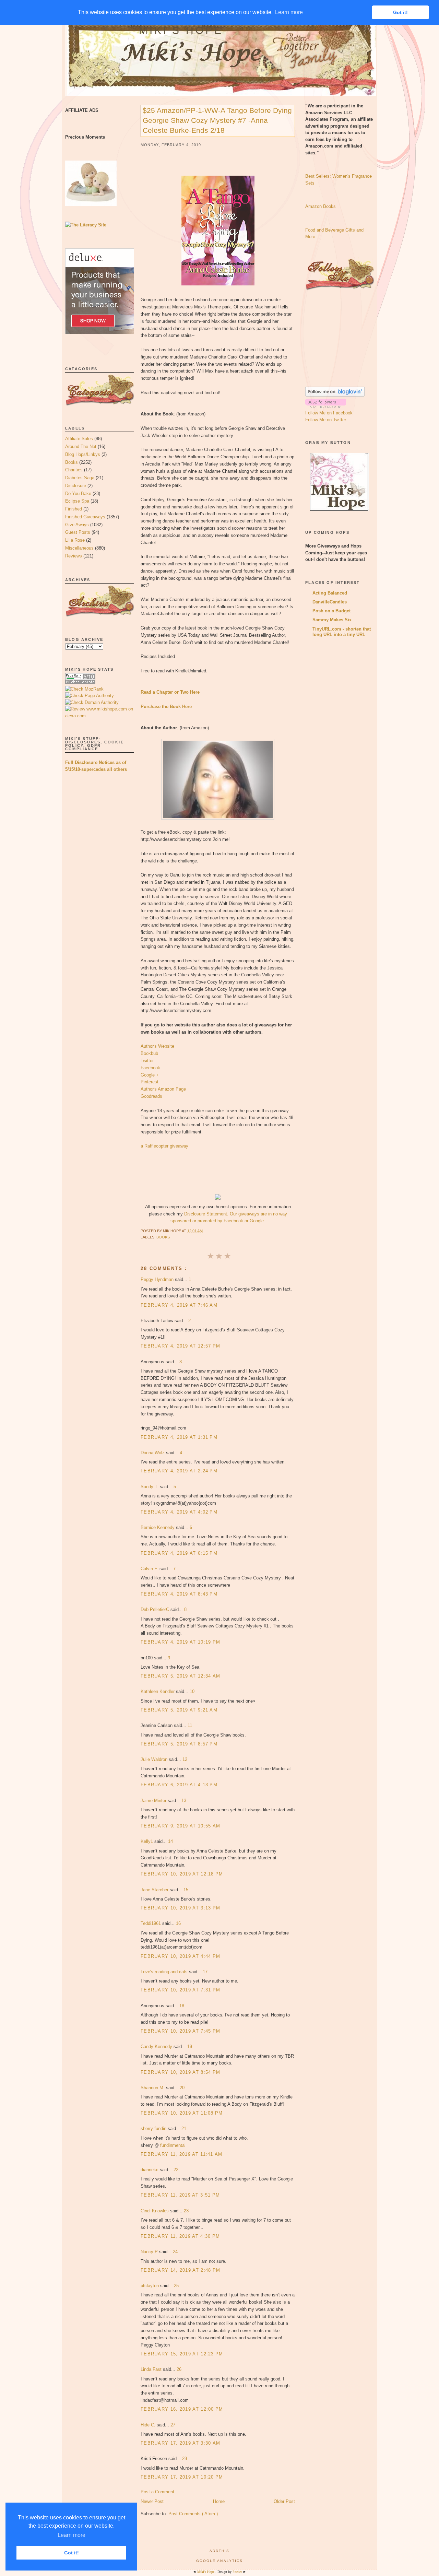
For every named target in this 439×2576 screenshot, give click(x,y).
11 (190, 1725)
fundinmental (173, 2145)
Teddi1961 (151, 1923)
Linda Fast (152, 2369)
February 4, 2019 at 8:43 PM (179, 1594)
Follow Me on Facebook (329, 413)
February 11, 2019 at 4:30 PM (180, 2236)
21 (184, 2128)
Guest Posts (78, 532)
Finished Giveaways (85, 517)
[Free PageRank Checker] (80, 682)
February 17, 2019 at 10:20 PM (182, 2477)
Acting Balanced (330, 593)
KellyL (147, 1841)
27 (173, 2425)
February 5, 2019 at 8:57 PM (179, 1744)
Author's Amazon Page (163, 1089)
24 (175, 2252)
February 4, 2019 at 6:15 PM (179, 1553)
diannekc (150, 2170)
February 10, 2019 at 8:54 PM (180, 2072)
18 (182, 2006)
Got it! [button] (72, 2553)
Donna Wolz (153, 1453)
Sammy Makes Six (332, 620)
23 (186, 2211)
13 (184, 1801)
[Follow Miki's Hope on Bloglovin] (335, 395)
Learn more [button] (72, 2535)
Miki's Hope (181, 30)
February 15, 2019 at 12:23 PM (182, 2354)
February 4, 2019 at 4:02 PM (179, 1512)
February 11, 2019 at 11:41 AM (182, 2154)
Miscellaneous (79, 548)
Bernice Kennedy (158, 1527)
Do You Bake (78, 493)
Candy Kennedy (157, 2046)
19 (190, 2046)
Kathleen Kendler (158, 1691)
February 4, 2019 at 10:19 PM (180, 1642)
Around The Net (81, 446)
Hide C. (149, 2425)
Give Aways (77, 525)
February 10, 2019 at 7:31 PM (180, 1990)
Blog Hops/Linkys (83, 454)
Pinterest (150, 1082)
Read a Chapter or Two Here (170, 692)
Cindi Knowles (155, 2211)
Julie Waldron (155, 1759)
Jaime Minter (154, 1801)
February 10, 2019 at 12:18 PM (182, 1874)
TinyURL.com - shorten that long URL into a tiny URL (342, 632)
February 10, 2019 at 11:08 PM (182, 2113)
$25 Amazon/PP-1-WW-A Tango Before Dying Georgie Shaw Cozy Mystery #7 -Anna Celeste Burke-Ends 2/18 (217, 120)
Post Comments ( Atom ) (193, 2514)
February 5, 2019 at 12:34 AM (180, 1676)
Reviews (74, 556)
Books (72, 462)
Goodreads (151, 1096)
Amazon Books (321, 206)
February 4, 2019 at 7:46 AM (179, 1305)
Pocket (238, 2572)
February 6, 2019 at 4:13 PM (179, 1785)
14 (170, 1841)
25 (176, 2286)
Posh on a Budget (331, 611)
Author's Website (157, 1046)
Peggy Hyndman (158, 1279)
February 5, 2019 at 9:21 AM (179, 1710)
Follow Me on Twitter (326, 420)
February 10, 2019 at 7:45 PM (180, 2031)
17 (205, 1972)
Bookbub (149, 1053)
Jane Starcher (155, 1890)
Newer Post (152, 2501)
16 (178, 1923)
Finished (74, 509)
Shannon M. (153, 2088)
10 (192, 1691)
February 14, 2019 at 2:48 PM (180, 2270)
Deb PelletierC (156, 1609)
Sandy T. (150, 1487)
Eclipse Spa (77, 501)
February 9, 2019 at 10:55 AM (180, 1826)
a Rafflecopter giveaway (164, 1146)
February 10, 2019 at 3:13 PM (180, 1908)
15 (186, 1890)
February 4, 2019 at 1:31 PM (179, 1437)
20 (182, 2088)
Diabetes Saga (80, 478)
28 (185, 2459)
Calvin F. (150, 1569)
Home (219, 2501)
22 (176, 2170)
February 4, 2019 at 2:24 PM (179, 1471)
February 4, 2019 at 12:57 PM (180, 1346)
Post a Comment (157, 2492)
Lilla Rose (75, 540)
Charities (74, 470)
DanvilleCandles (330, 602)
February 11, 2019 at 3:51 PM (180, 2195)
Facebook (150, 1068)
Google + (150, 1075)
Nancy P (150, 2252)
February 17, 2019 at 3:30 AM (180, 2443)
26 (179, 2369)
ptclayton (150, 2286)
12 (185, 1759)
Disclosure (76, 486)
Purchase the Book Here (166, 707)
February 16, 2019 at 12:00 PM (182, 2409)
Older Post (284, 2501)
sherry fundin (154, 2128)
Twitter (147, 1061)
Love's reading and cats (165, 1972)
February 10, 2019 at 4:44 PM (180, 1956)
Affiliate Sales (79, 439)
